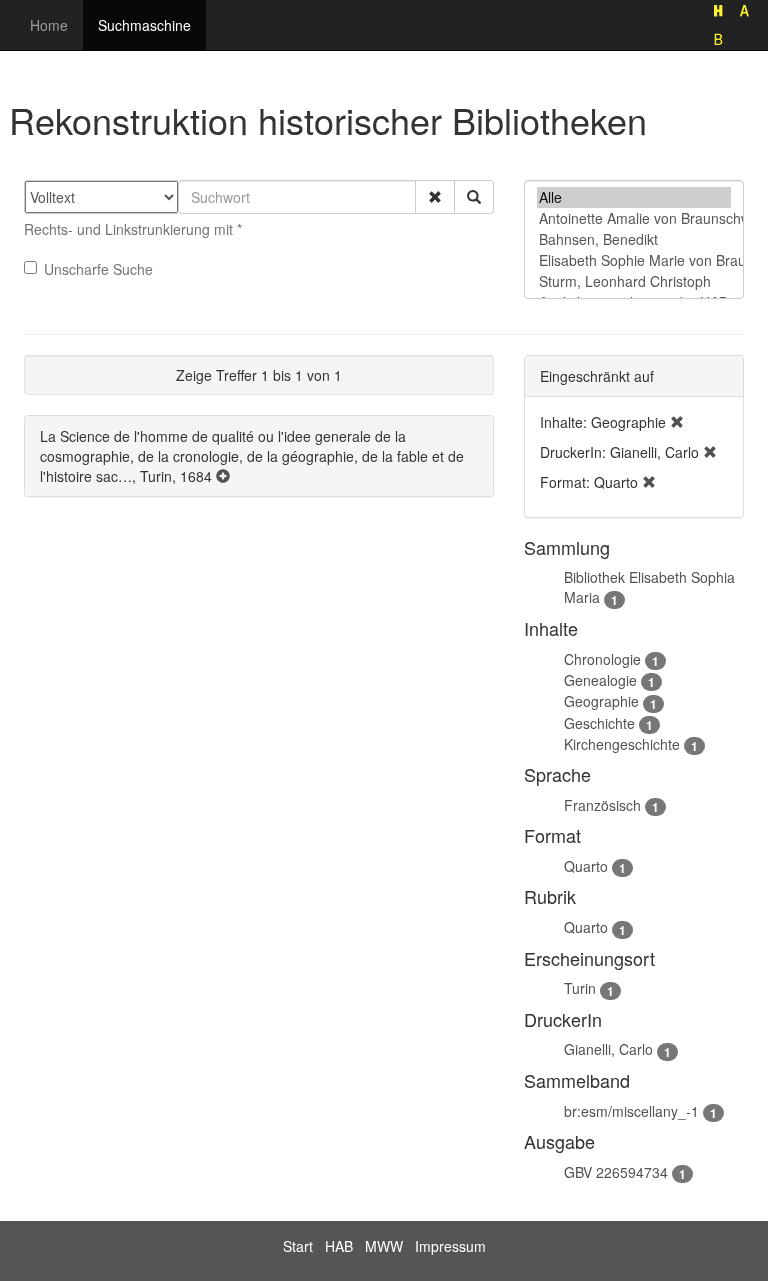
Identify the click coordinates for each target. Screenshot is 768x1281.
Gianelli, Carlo (608, 1049)
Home (49, 25)
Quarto (586, 866)
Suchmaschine (144, 25)
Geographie (601, 701)
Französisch (602, 805)
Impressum (450, 1246)
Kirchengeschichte (622, 744)
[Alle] (634, 197)
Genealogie (600, 680)
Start (298, 1246)
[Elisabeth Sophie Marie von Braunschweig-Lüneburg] (634, 260)
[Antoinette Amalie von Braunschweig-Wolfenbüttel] (634, 218)
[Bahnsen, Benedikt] (634, 239)
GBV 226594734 (616, 1172)
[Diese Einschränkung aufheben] (677, 422)
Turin (580, 988)
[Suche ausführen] (474, 197)
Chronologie (602, 659)
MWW (384, 1246)
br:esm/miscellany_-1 (631, 1111)
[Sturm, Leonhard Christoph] (634, 281)
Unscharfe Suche (98, 269)
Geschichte (599, 723)
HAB (339, 1246)
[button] (435, 197)
